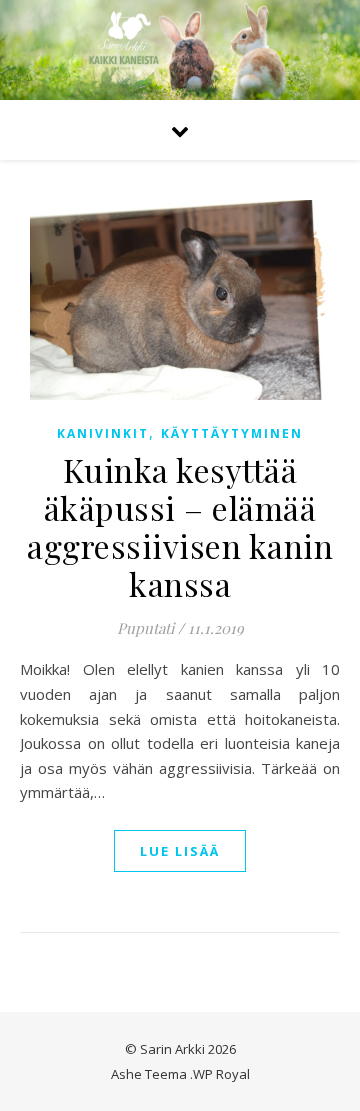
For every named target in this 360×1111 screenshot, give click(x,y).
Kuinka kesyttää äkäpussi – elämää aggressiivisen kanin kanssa (180, 526)
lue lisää (180, 851)
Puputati (145, 628)
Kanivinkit (103, 433)
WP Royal (221, 1074)
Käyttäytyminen (232, 433)
